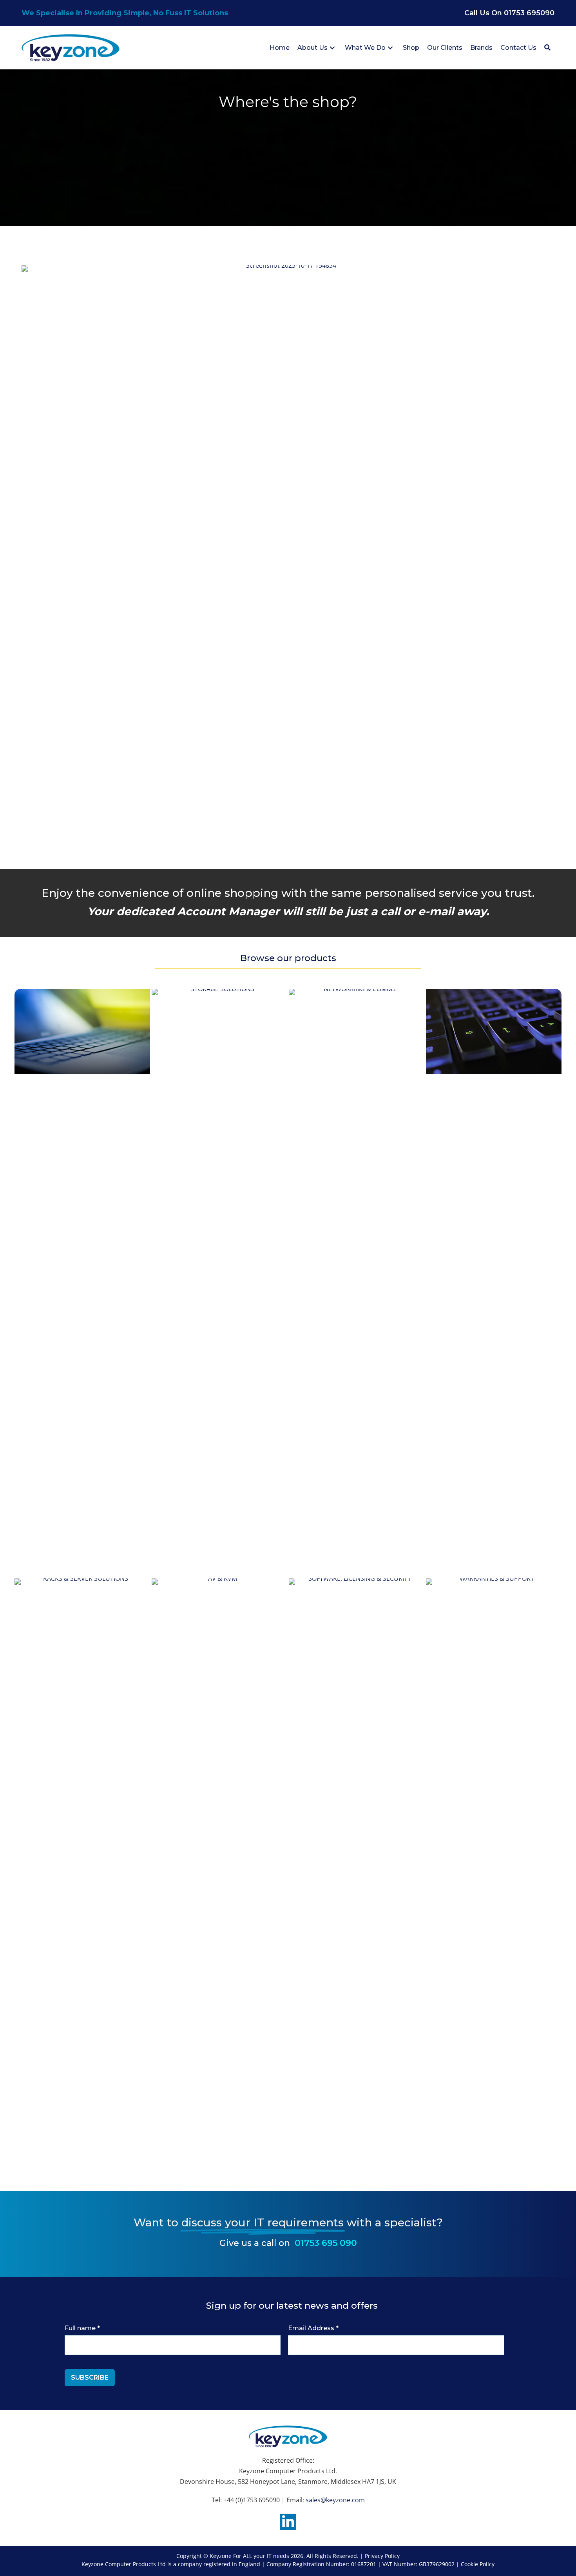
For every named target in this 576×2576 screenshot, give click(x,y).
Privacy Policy (382, 2556)
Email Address (313, 2328)
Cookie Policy (478, 2564)
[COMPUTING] (82, 1031)
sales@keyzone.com (335, 2500)
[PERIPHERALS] (494, 1031)
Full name (82, 2328)
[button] (332, 48)
